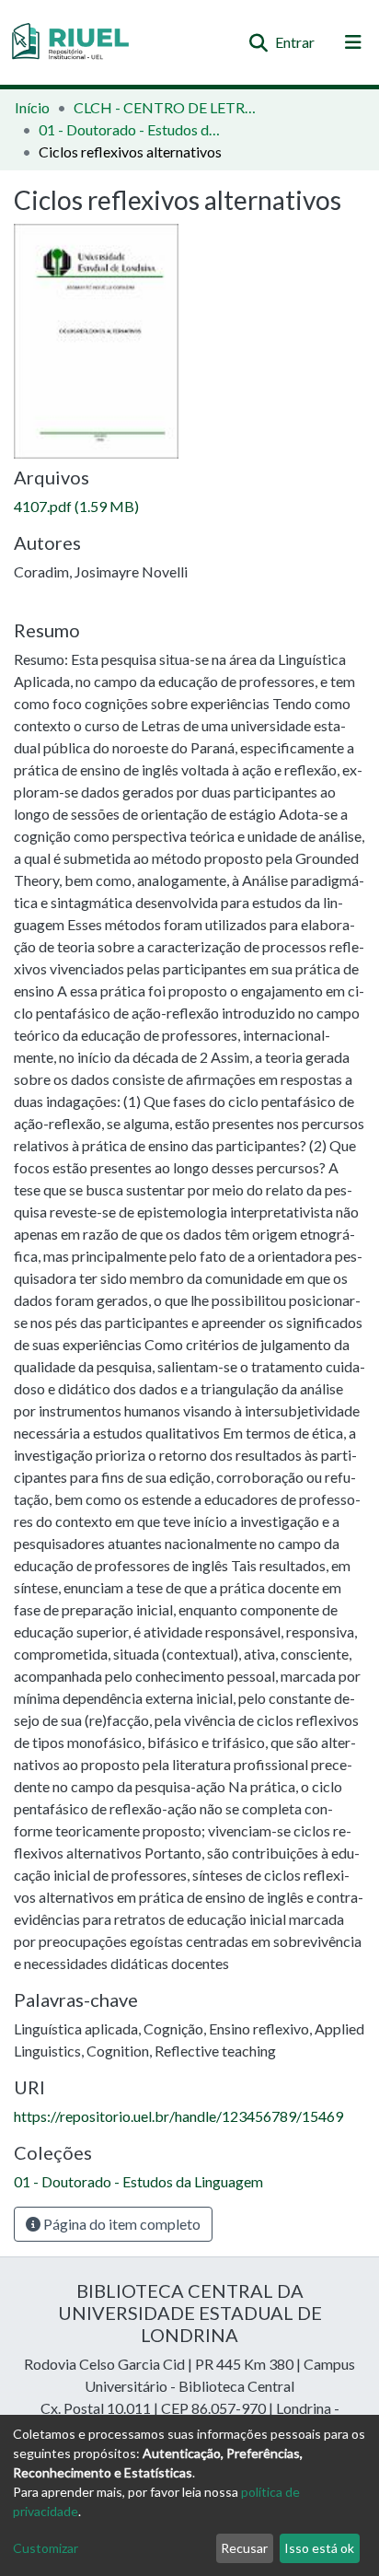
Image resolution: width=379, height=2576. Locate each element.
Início (32, 107)
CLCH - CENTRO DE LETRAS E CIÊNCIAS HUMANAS (166, 107)
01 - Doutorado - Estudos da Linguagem (131, 129)
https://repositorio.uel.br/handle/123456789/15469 (178, 2116)
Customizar (46, 2548)
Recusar (244, 2548)
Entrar (296, 42)
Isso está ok (319, 2548)
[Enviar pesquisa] (258, 42)
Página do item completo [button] (121, 2224)
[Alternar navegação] (353, 42)
